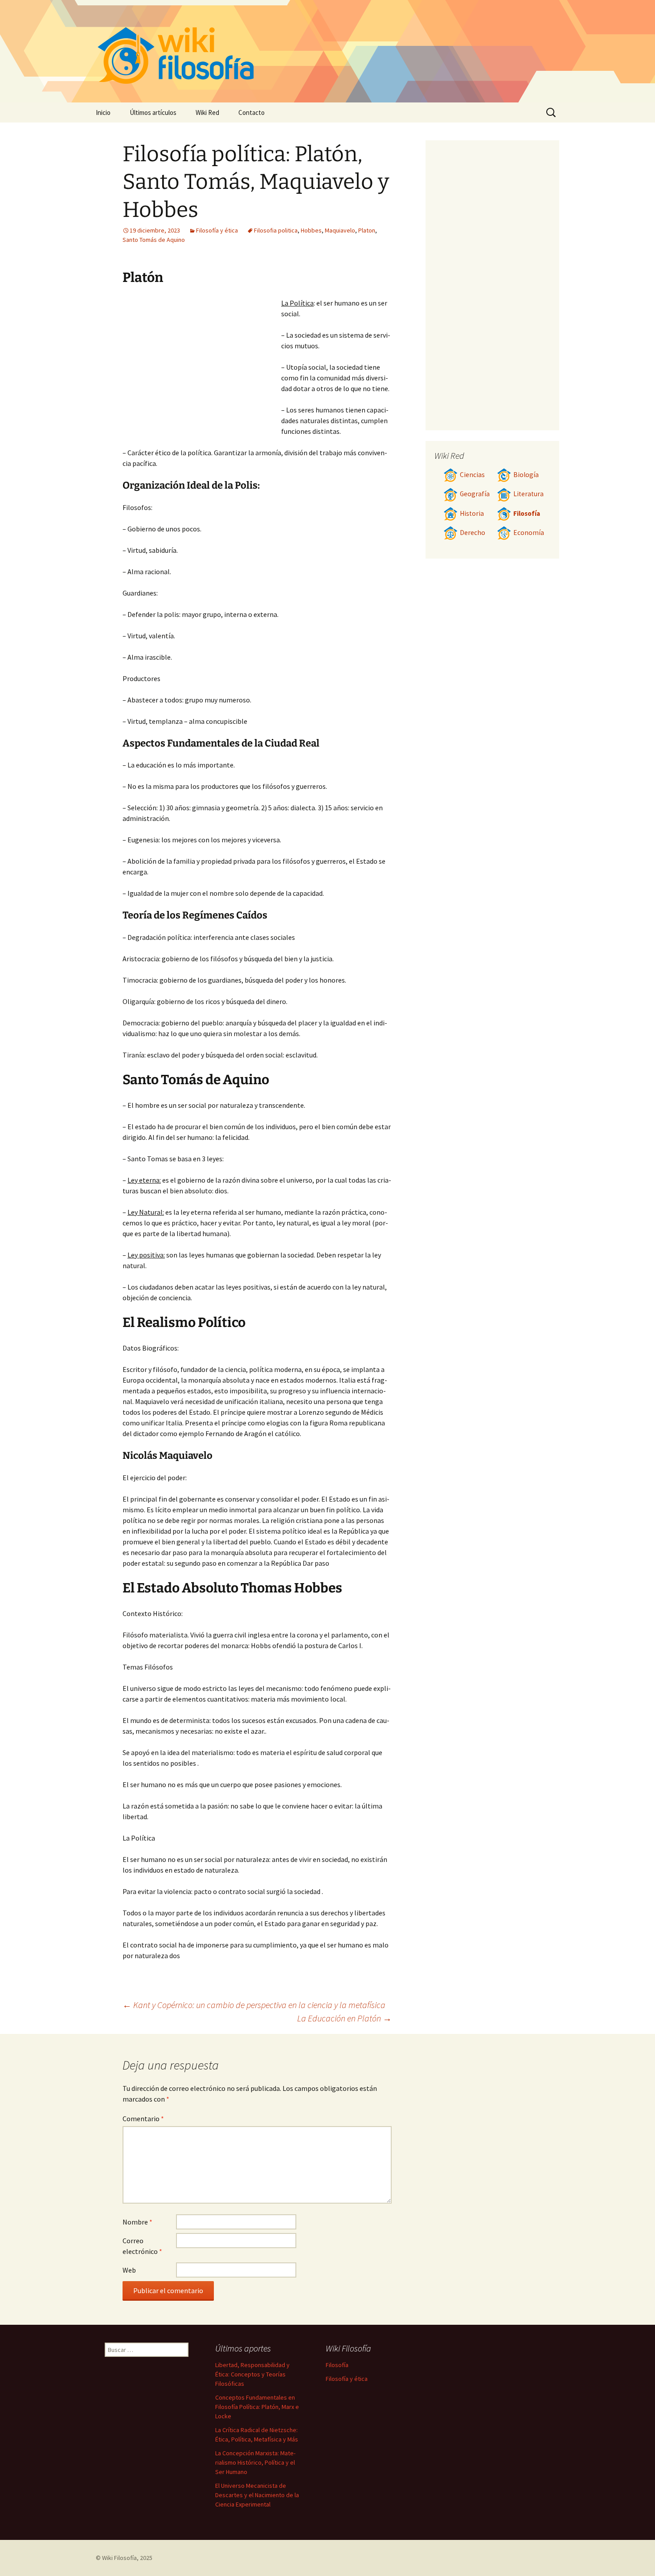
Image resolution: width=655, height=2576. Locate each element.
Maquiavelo (340, 230)
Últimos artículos (153, 112)
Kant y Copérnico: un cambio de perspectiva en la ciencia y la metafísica (254, 2005)
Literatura (528, 494)
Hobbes (311, 230)
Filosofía (527, 513)
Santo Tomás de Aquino (154, 240)
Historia (472, 513)
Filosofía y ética (217, 230)
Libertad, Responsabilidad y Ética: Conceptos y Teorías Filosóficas (252, 2374)
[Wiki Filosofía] (327, 51)
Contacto (252, 112)
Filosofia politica (276, 230)
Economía (529, 533)
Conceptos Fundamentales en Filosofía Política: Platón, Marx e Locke (257, 2407)
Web (129, 2270)
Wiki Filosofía (119, 2558)
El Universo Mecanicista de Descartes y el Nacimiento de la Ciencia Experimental (257, 2495)
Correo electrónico (142, 2246)
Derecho (473, 533)
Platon (367, 230)
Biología (526, 475)
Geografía (475, 494)
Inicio (103, 112)
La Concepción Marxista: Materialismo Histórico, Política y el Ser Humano (255, 2462)
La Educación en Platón (344, 2018)
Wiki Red (207, 112)
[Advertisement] (202, 364)
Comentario (143, 2119)
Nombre (137, 2222)
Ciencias (472, 475)
